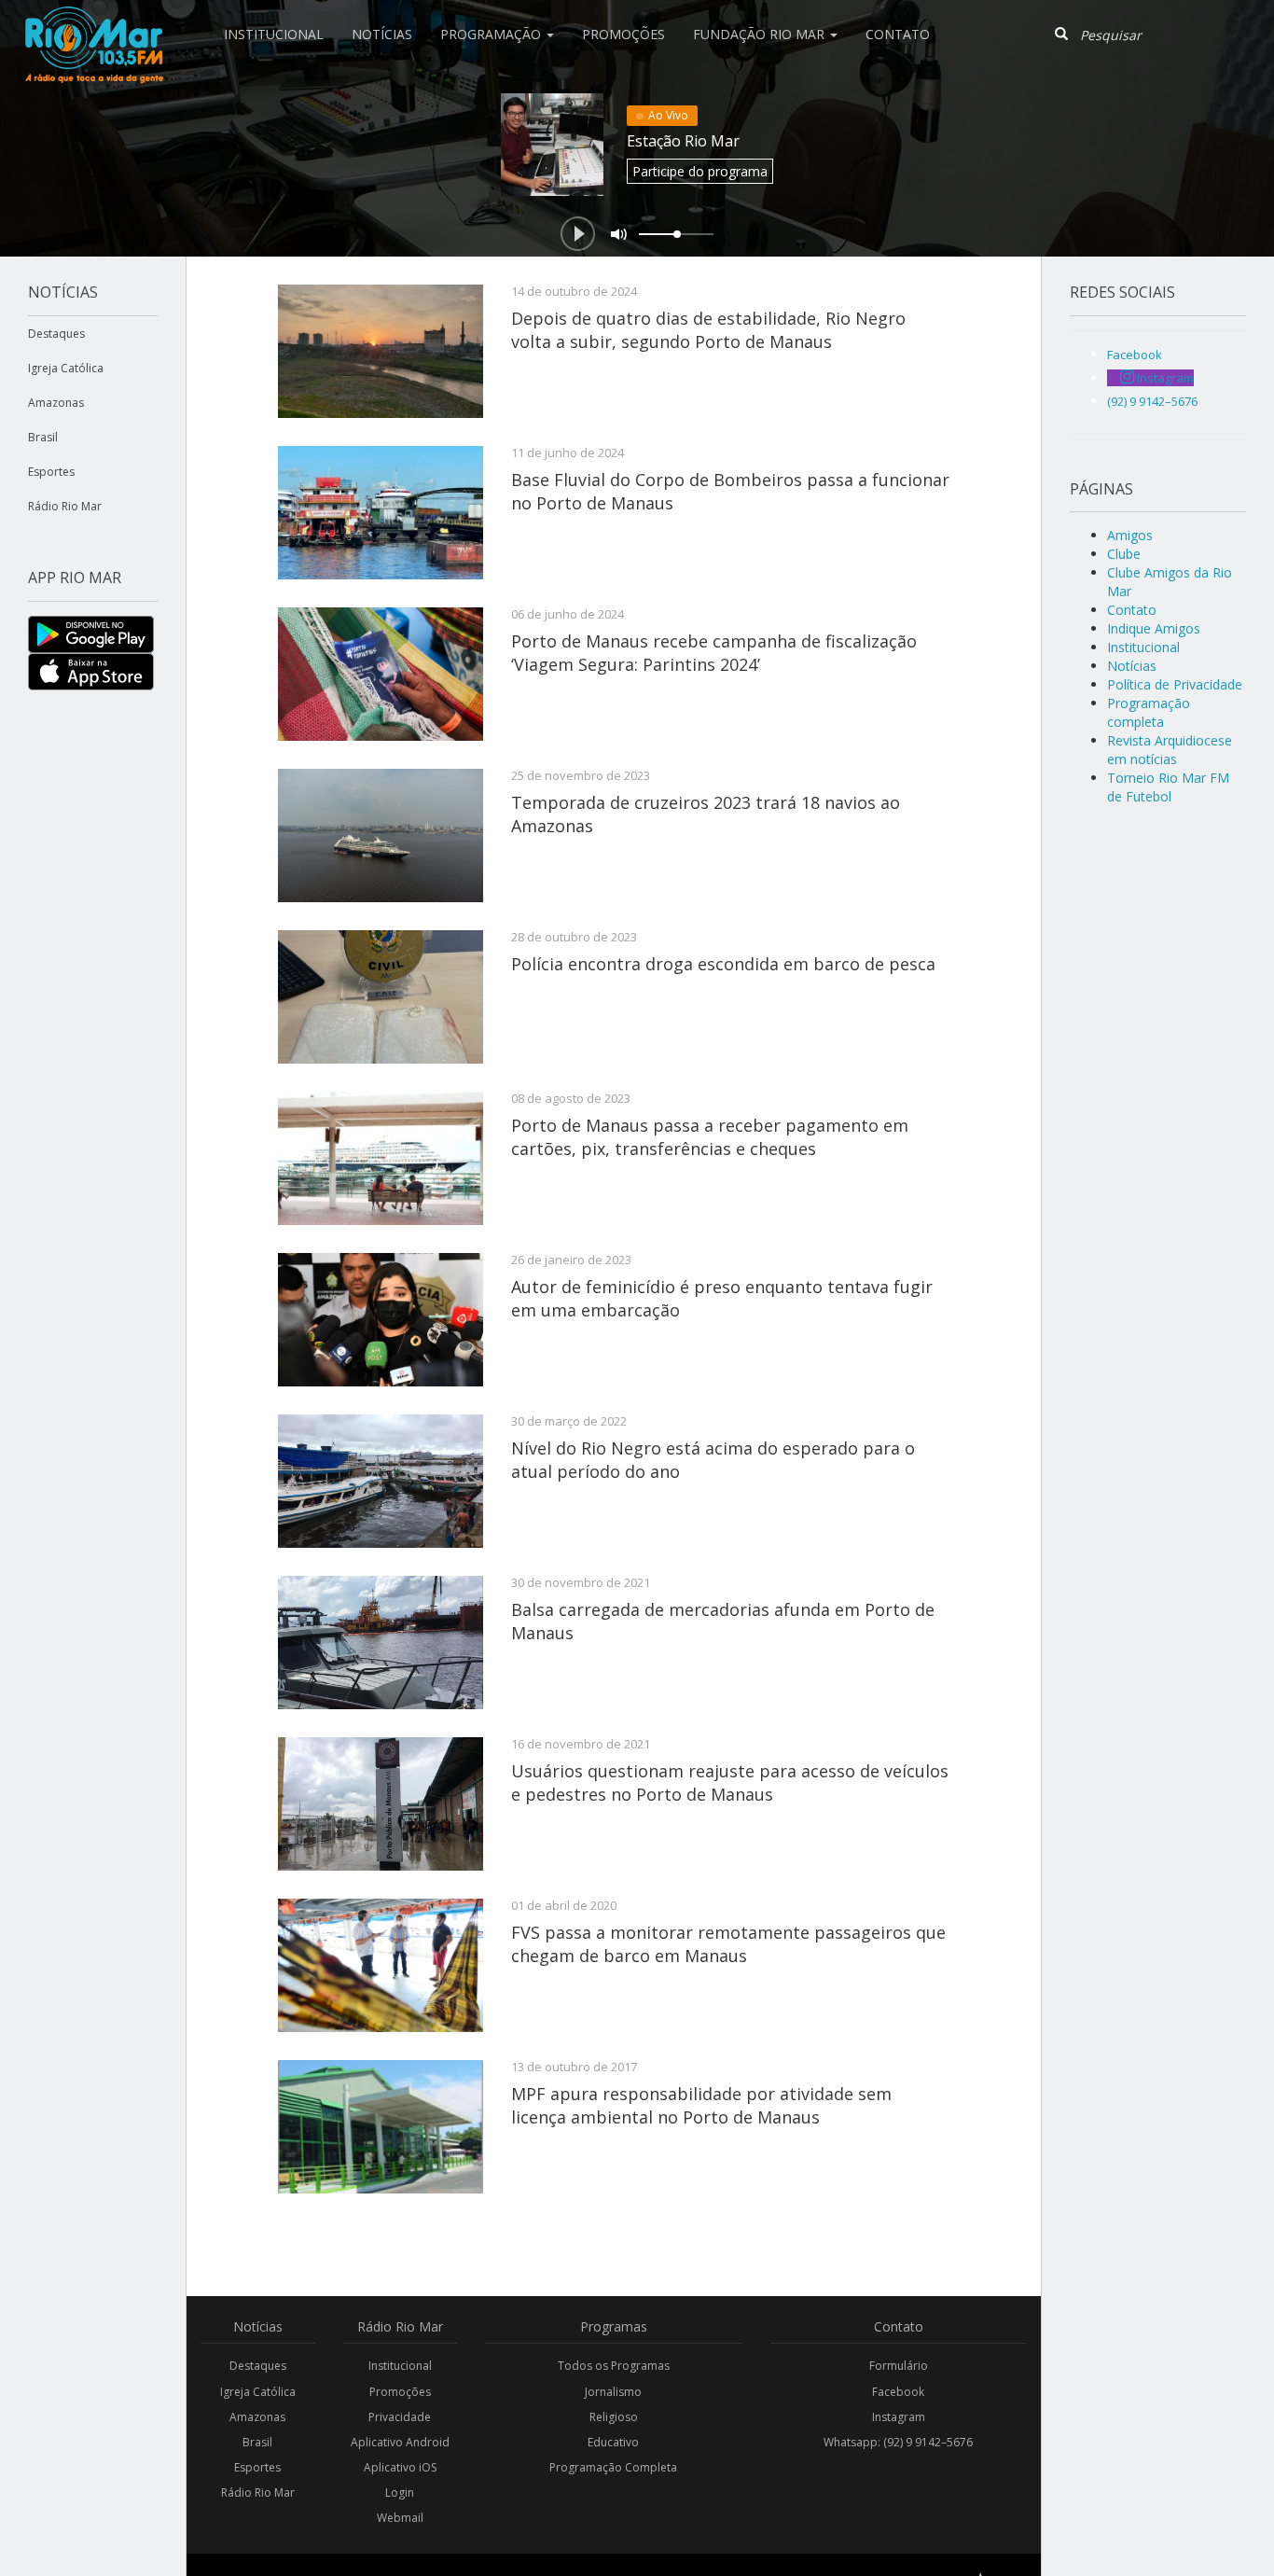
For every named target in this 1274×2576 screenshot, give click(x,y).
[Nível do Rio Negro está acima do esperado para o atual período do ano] (381, 1481)
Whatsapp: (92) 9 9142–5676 (898, 2442)
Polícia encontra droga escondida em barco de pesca (723, 964)
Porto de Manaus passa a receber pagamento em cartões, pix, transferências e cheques (710, 1136)
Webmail (400, 2518)
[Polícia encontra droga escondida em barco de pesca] (381, 997)
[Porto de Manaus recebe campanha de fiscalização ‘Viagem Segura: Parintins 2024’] (381, 674)
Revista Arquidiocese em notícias (1170, 750)
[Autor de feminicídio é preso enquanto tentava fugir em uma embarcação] (381, 1320)
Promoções (623, 34)
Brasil (43, 437)
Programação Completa (613, 2467)
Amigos (1130, 535)
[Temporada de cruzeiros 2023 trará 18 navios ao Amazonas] (381, 835)
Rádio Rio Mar (65, 506)
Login (400, 2492)
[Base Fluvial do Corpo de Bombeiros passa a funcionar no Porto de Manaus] (381, 513)
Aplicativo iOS (400, 2467)
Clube (1124, 554)
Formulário (899, 2366)
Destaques (56, 334)
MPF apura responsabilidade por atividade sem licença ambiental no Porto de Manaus (701, 2105)
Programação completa (1149, 712)
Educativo (613, 2442)
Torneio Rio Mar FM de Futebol (1168, 787)
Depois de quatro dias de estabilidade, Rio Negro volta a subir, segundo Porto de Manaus (708, 329)
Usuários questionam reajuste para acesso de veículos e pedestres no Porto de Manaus (730, 1782)
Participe (700, 171)
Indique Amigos (1154, 628)
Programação (492, 34)
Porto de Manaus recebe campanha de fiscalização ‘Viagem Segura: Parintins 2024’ (714, 652)
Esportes (51, 472)
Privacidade (400, 2417)
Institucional (274, 34)
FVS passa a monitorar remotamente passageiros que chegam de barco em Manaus (728, 1943)
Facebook (898, 2392)
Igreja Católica (66, 368)
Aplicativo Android (400, 2442)
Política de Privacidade (1175, 684)
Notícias (382, 34)
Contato (898, 34)
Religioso (614, 2417)
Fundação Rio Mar (761, 34)
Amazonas (56, 403)
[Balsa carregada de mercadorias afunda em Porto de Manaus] (381, 1643)
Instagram (899, 2417)
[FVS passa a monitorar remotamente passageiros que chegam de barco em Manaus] (381, 1965)
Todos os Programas (614, 2366)
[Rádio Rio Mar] (93, 23)
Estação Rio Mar (683, 141)
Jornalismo (613, 2392)
